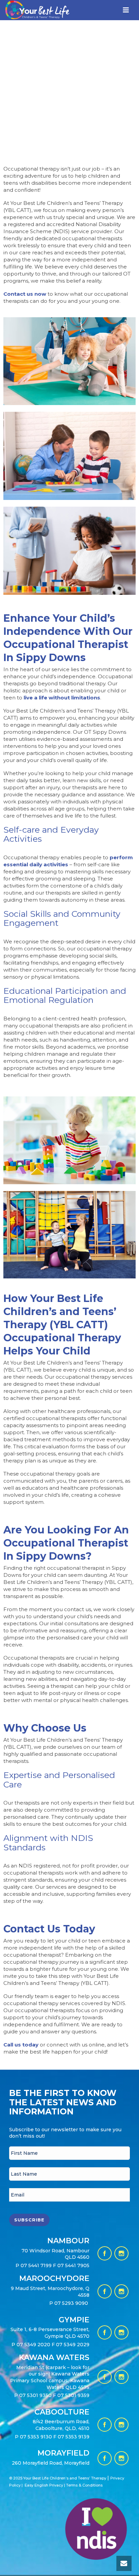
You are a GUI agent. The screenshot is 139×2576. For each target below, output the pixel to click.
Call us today (21, 2045)
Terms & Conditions (84, 2485)
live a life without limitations (62, 698)
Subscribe (29, 2220)
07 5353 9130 (37, 2437)
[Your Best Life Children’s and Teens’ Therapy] (32, 16)
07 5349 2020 (33, 2345)
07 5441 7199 (37, 2265)
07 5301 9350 (36, 2395)
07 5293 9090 (72, 2303)
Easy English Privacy (44, 2485)
